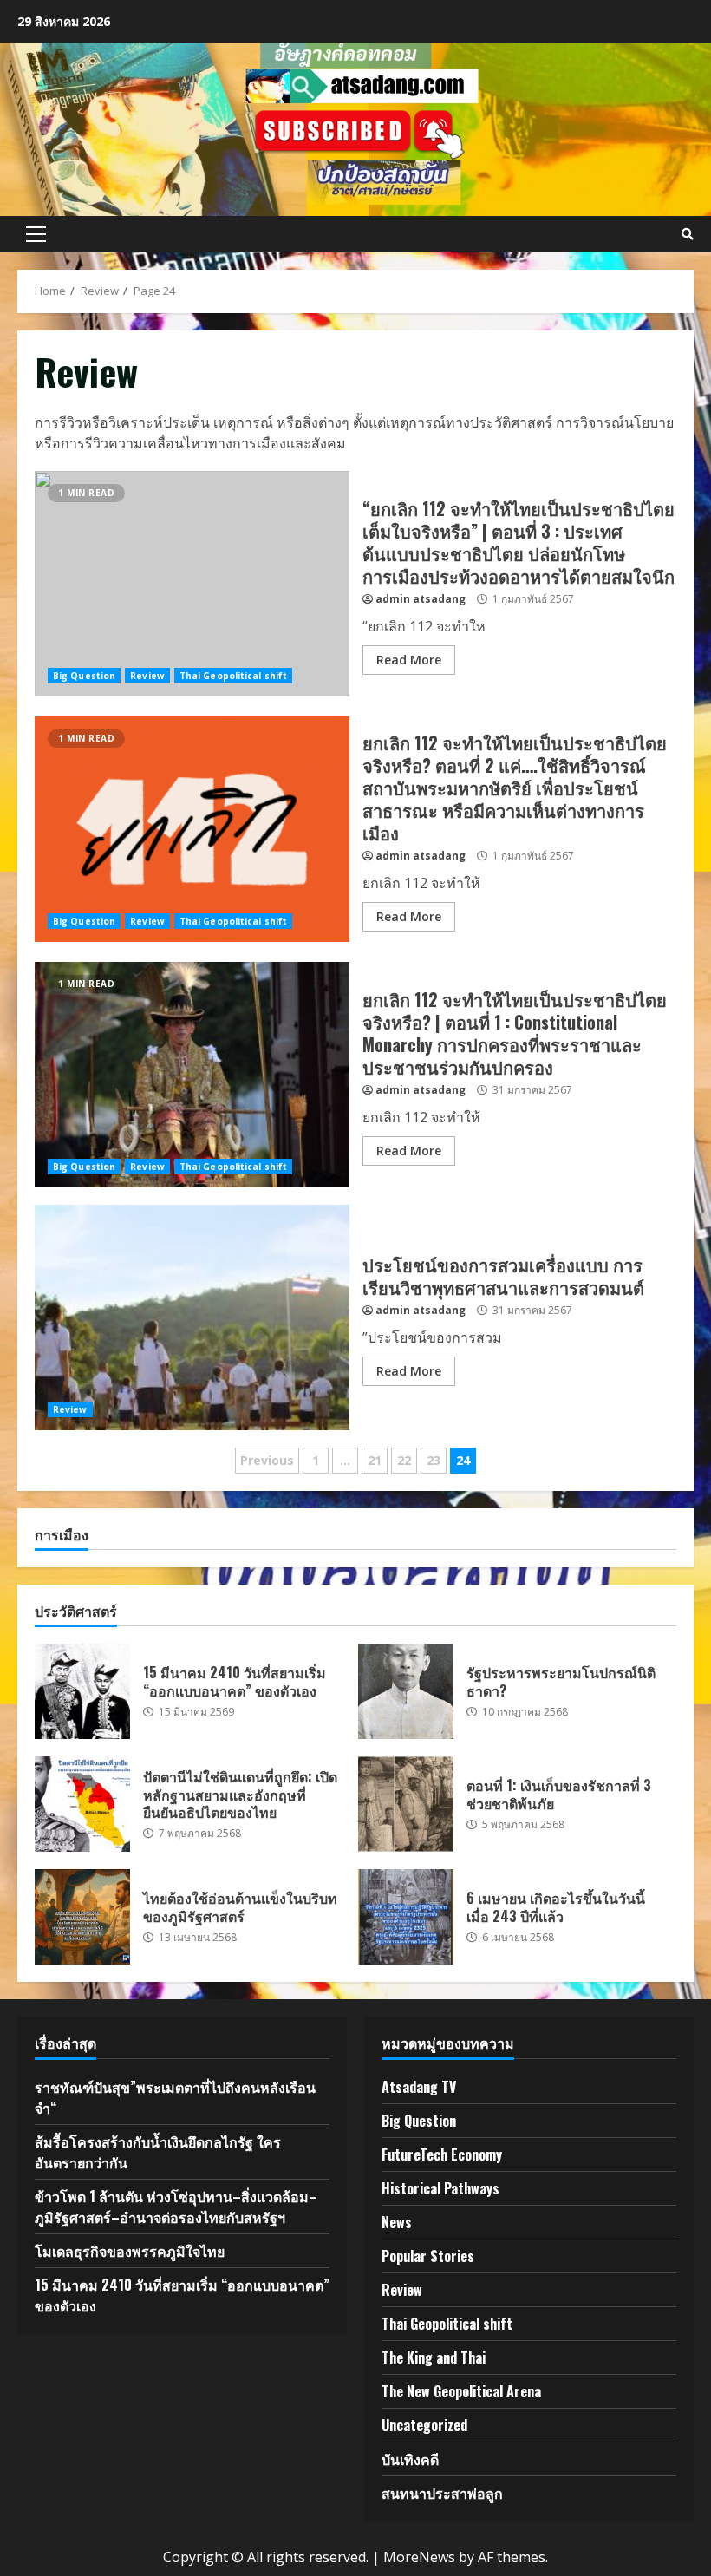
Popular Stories (428, 2256)
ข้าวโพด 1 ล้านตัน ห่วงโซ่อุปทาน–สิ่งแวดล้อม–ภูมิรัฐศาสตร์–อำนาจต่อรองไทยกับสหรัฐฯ (176, 2207)
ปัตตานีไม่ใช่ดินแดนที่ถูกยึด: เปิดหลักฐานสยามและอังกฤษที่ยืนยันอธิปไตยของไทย (82, 1804)
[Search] (688, 234)
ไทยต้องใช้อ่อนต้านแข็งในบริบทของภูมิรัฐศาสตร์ (82, 1917)
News (397, 2222)
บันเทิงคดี (410, 2459)
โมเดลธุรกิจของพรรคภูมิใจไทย (130, 2251)
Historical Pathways (440, 2188)
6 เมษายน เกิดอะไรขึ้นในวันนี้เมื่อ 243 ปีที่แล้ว (406, 1917)
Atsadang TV (419, 2087)
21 (375, 1460)
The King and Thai (434, 2357)
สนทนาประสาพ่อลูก (442, 2493)
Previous (267, 1460)
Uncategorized (424, 2425)
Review (147, 676)
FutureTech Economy (442, 2154)
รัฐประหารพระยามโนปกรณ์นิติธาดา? (406, 1691)
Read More (409, 660)
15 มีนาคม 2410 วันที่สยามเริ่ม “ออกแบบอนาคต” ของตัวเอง (82, 1691)
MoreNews (419, 2557)
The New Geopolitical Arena (461, 2391)
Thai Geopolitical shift (233, 676)
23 (434, 1460)
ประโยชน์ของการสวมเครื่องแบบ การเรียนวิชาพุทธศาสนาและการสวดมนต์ (192, 1317)
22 (404, 1460)
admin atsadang (421, 599)
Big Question (84, 676)
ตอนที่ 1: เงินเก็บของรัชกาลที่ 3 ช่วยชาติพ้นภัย (406, 1804)
